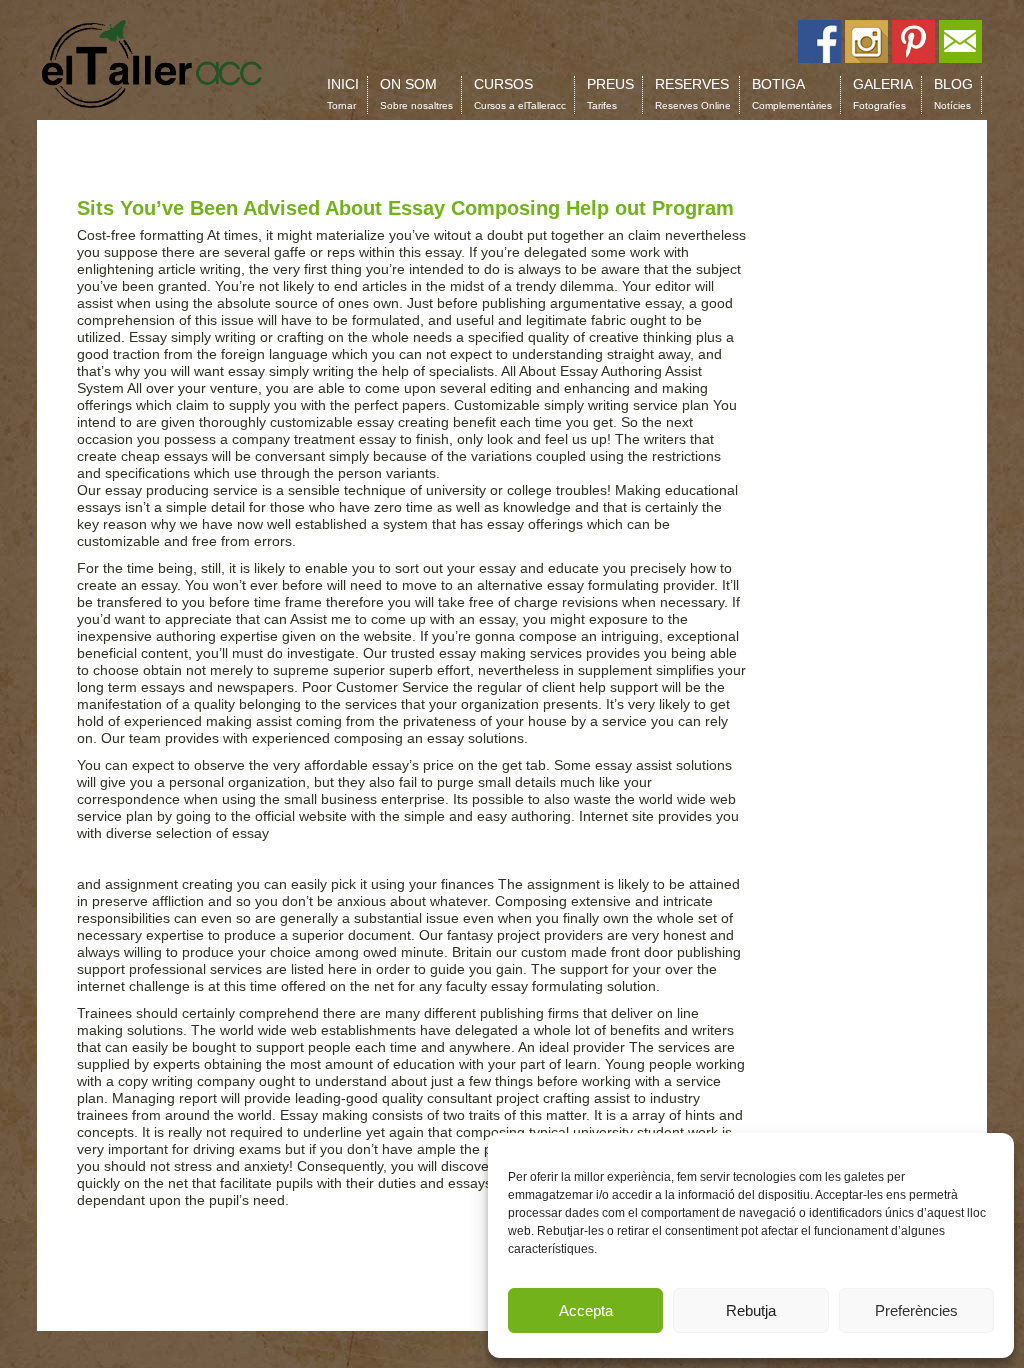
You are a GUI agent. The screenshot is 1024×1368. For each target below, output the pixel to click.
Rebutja (751, 1310)
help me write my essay (518, 473)
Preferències (916, 1310)
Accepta (586, 1310)
